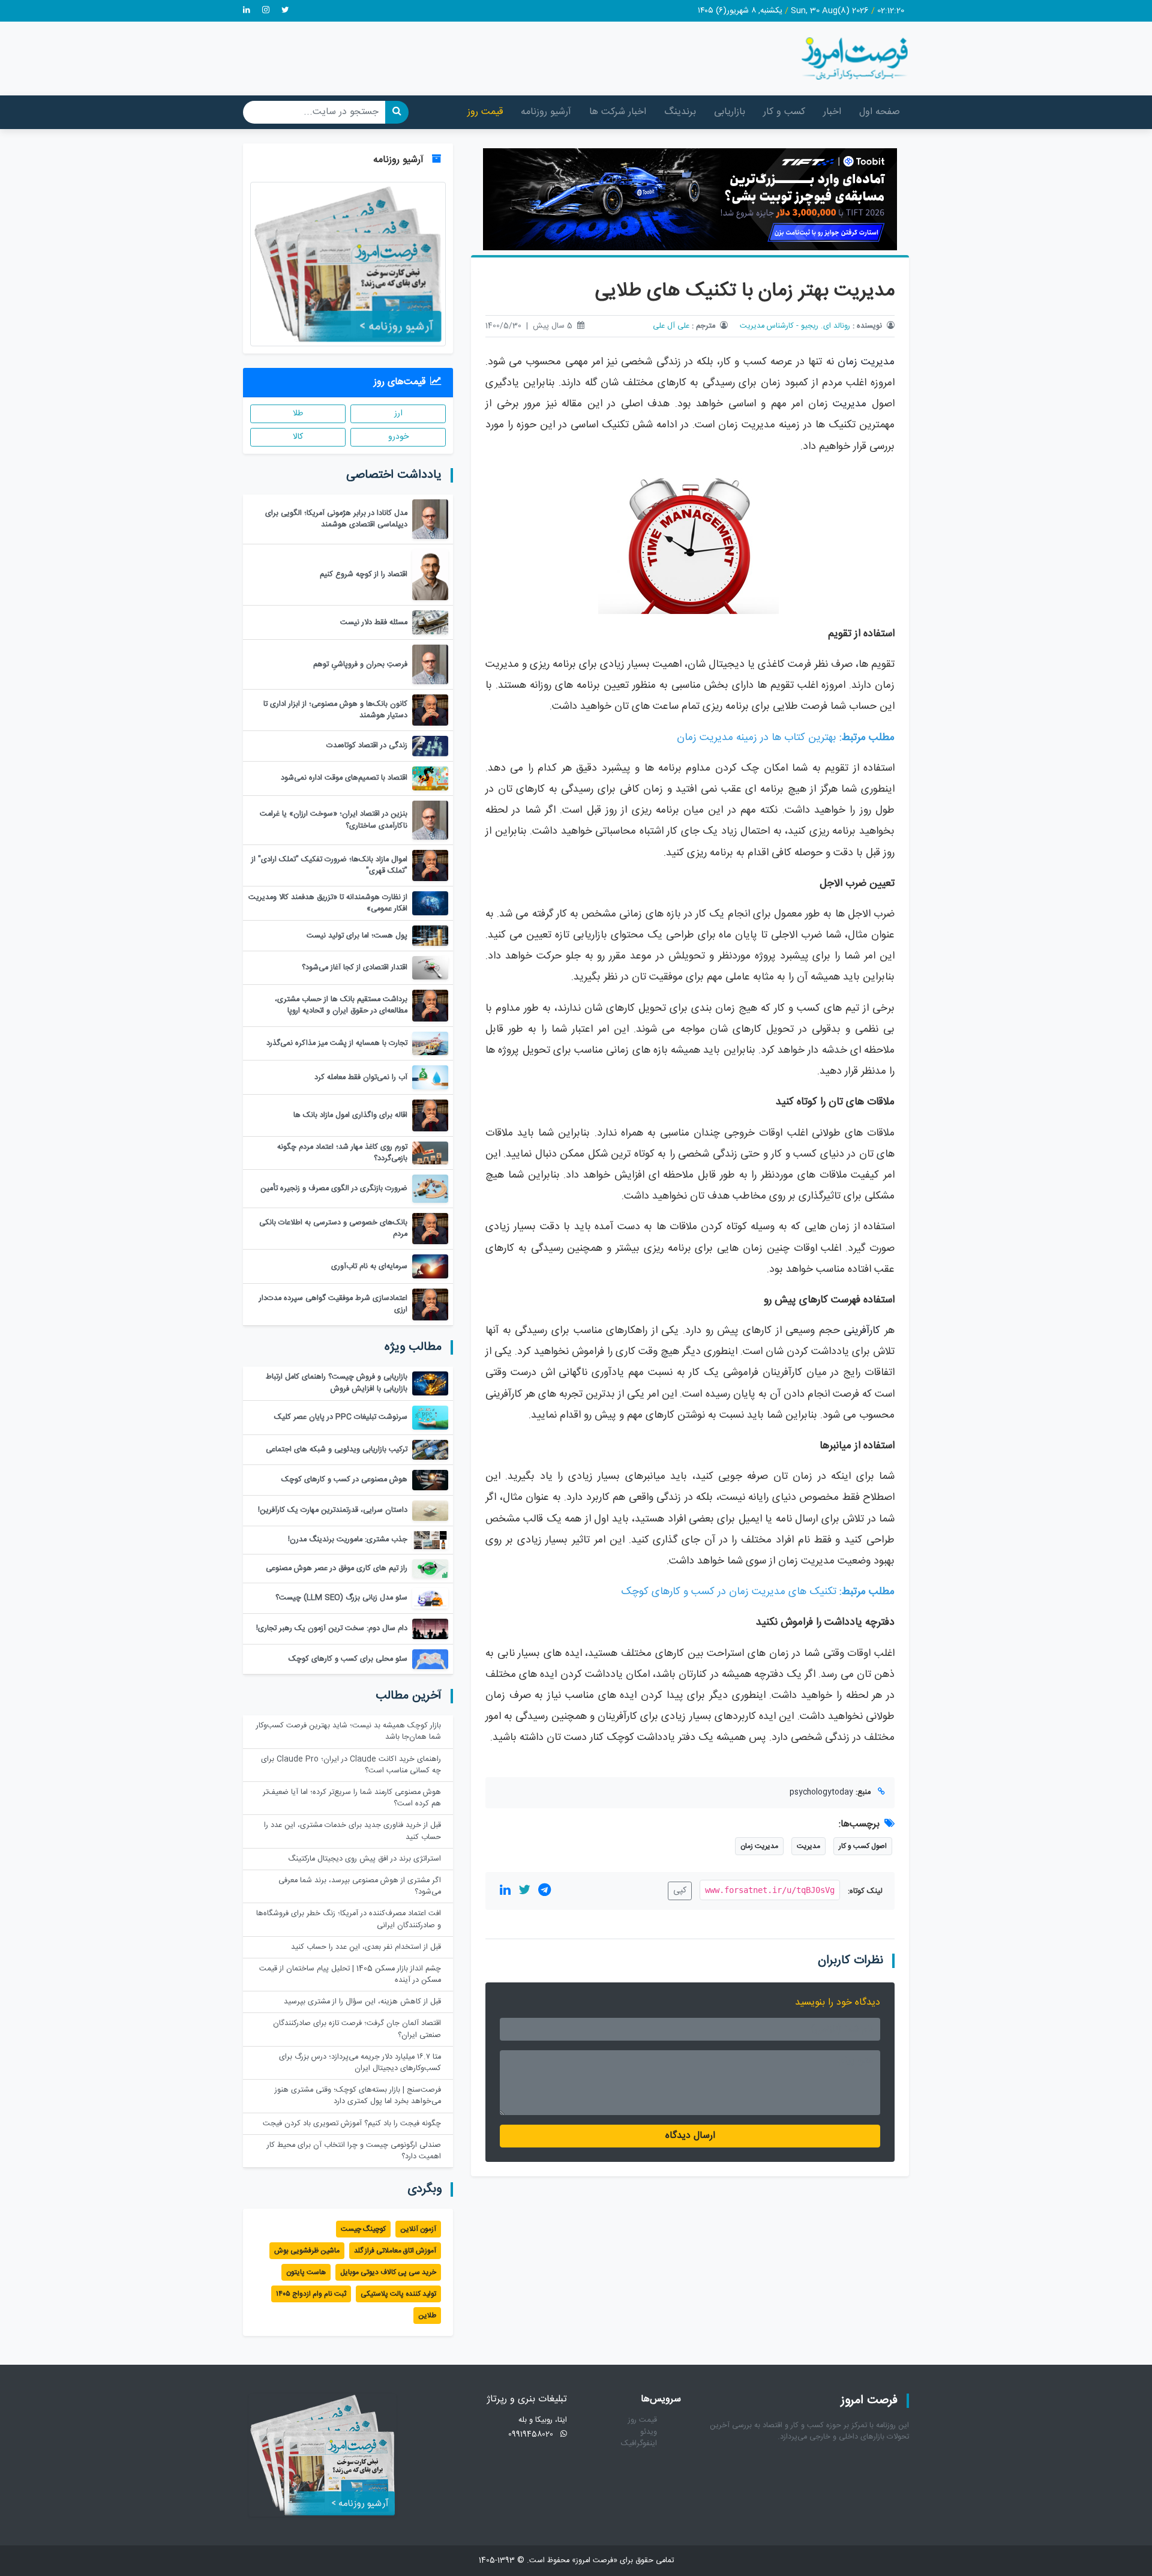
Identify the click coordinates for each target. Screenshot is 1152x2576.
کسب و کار (784, 112)
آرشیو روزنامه (546, 112)
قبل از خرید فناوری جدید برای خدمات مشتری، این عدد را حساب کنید (352, 1831)
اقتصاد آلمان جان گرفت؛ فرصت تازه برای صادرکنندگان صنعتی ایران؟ (357, 2029)
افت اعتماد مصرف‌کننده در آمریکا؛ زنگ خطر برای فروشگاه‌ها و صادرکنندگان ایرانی (349, 1919)
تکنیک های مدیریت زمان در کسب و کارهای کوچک (729, 1592)
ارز (398, 414)
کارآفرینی (862, 1331)
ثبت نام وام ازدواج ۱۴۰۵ (311, 2294)
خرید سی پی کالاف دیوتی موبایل (388, 2272)
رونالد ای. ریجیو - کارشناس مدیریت (795, 326)
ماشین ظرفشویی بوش (307, 2251)
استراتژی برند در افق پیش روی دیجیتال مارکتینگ (364, 1859)
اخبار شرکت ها (618, 112)
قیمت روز (485, 112)
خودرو (398, 437)
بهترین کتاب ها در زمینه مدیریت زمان (757, 738)
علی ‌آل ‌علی (671, 326)
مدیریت (850, 404)
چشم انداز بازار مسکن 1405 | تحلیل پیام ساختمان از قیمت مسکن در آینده (350, 1975)
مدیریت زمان (866, 362)
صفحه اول (880, 112)
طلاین (427, 2316)
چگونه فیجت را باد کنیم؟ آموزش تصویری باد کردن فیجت (352, 2124)
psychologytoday (821, 1792)
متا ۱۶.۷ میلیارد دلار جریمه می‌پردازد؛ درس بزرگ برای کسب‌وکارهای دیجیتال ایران (360, 2063)
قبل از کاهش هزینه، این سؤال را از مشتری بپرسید (362, 2002)
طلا (298, 414)
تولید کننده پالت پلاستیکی (398, 2294)
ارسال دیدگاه (690, 2136)
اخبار (832, 112)
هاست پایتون (306, 2272)
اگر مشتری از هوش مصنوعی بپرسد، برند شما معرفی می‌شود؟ (360, 1886)
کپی (680, 1891)
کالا (298, 437)
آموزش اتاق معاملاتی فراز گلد (395, 2251)
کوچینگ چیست (363, 2229)
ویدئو (649, 2432)
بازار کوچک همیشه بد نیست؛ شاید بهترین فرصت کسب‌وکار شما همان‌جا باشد (349, 1732)
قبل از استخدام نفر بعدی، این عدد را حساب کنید (366, 1947)
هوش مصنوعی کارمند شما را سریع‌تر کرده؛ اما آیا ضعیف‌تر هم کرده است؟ (352, 1798)
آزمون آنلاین (418, 2229)
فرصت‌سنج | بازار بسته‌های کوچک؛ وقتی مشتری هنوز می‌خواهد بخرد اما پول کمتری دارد (358, 2096)
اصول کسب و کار (863, 1846)
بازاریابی (730, 112)
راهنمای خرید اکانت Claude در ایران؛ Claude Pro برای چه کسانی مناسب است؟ (351, 1765)
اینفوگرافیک (639, 2444)
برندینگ (680, 112)
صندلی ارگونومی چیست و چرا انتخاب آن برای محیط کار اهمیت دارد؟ (354, 2151)
